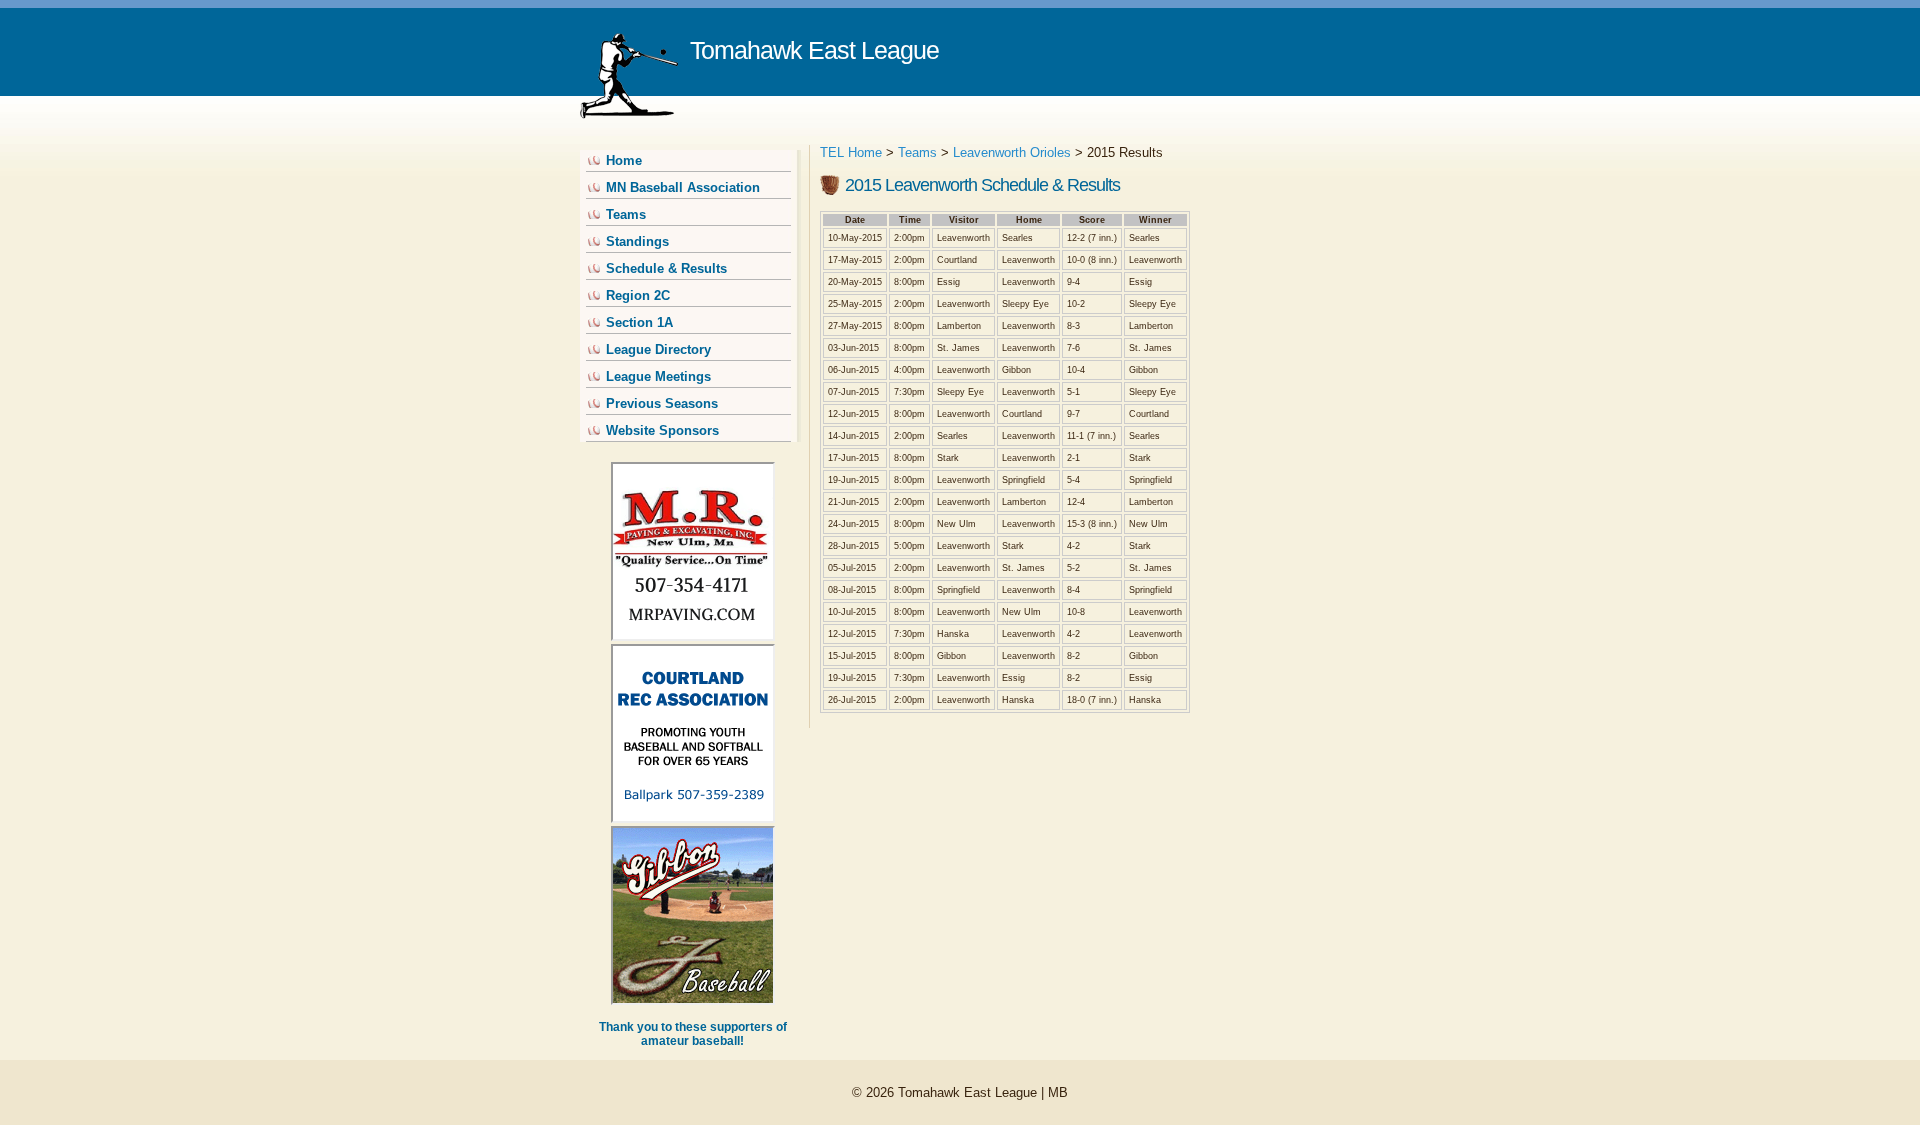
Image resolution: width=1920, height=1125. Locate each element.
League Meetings (658, 376)
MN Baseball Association (683, 187)
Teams (626, 214)
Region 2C (638, 295)
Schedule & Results (666, 268)
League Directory (658, 349)
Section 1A (639, 322)
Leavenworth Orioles (1012, 152)
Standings (637, 241)
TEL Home (851, 152)
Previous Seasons (662, 403)
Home (624, 160)
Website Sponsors (662, 430)
